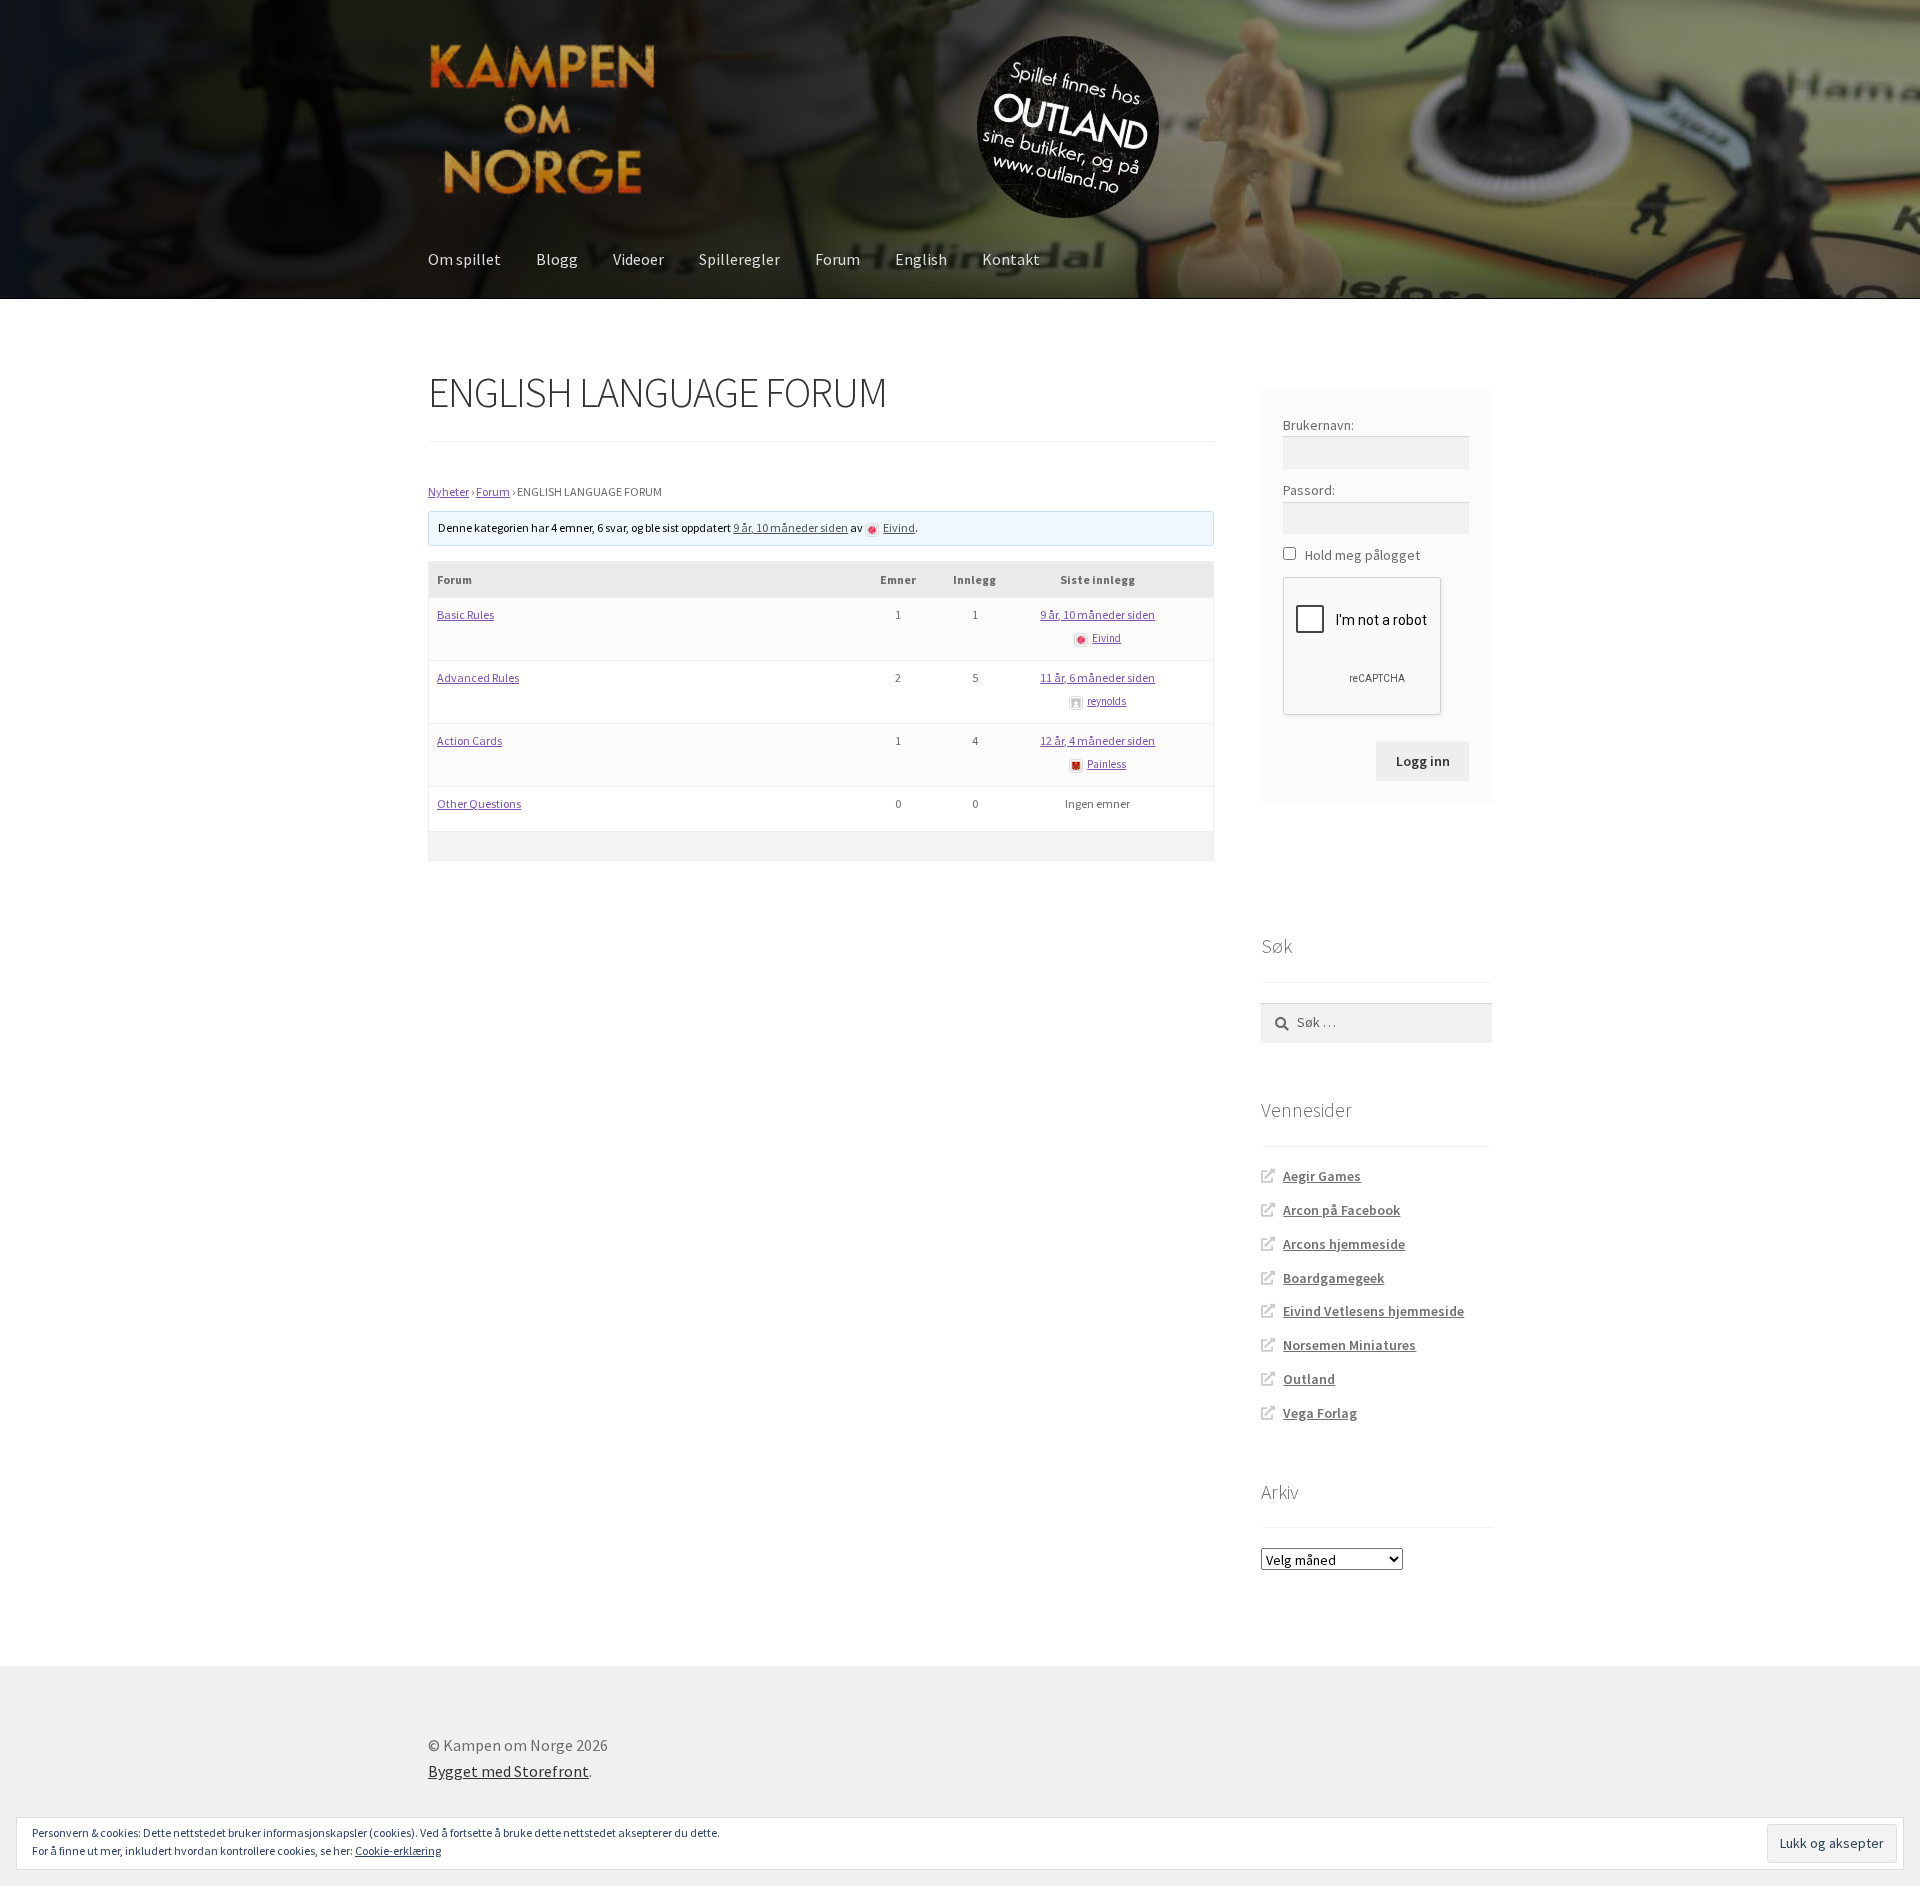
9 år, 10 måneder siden (790, 527)
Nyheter (448, 491)
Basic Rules (465, 614)
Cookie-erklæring (398, 1850)
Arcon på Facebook (1341, 1210)
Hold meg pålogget (1362, 555)
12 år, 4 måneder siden (1097, 740)
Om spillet (464, 259)
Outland (1309, 1379)
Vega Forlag (1320, 1413)
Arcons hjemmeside (1344, 1244)
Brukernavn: (1318, 425)
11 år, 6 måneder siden (1097, 677)
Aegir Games (1322, 1176)
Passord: (1309, 490)
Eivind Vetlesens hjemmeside (1373, 1311)
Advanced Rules (478, 677)
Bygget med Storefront (508, 1771)
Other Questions (479, 803)
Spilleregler (739, 259)
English (921, 259)
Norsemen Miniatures (1349, 1345)
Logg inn (1423, 761)
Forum (837, 259)
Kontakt (1011, 259)
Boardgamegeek (1333, 1278)
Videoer (638, 259)
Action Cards (469, 740)
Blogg (557, 259)
